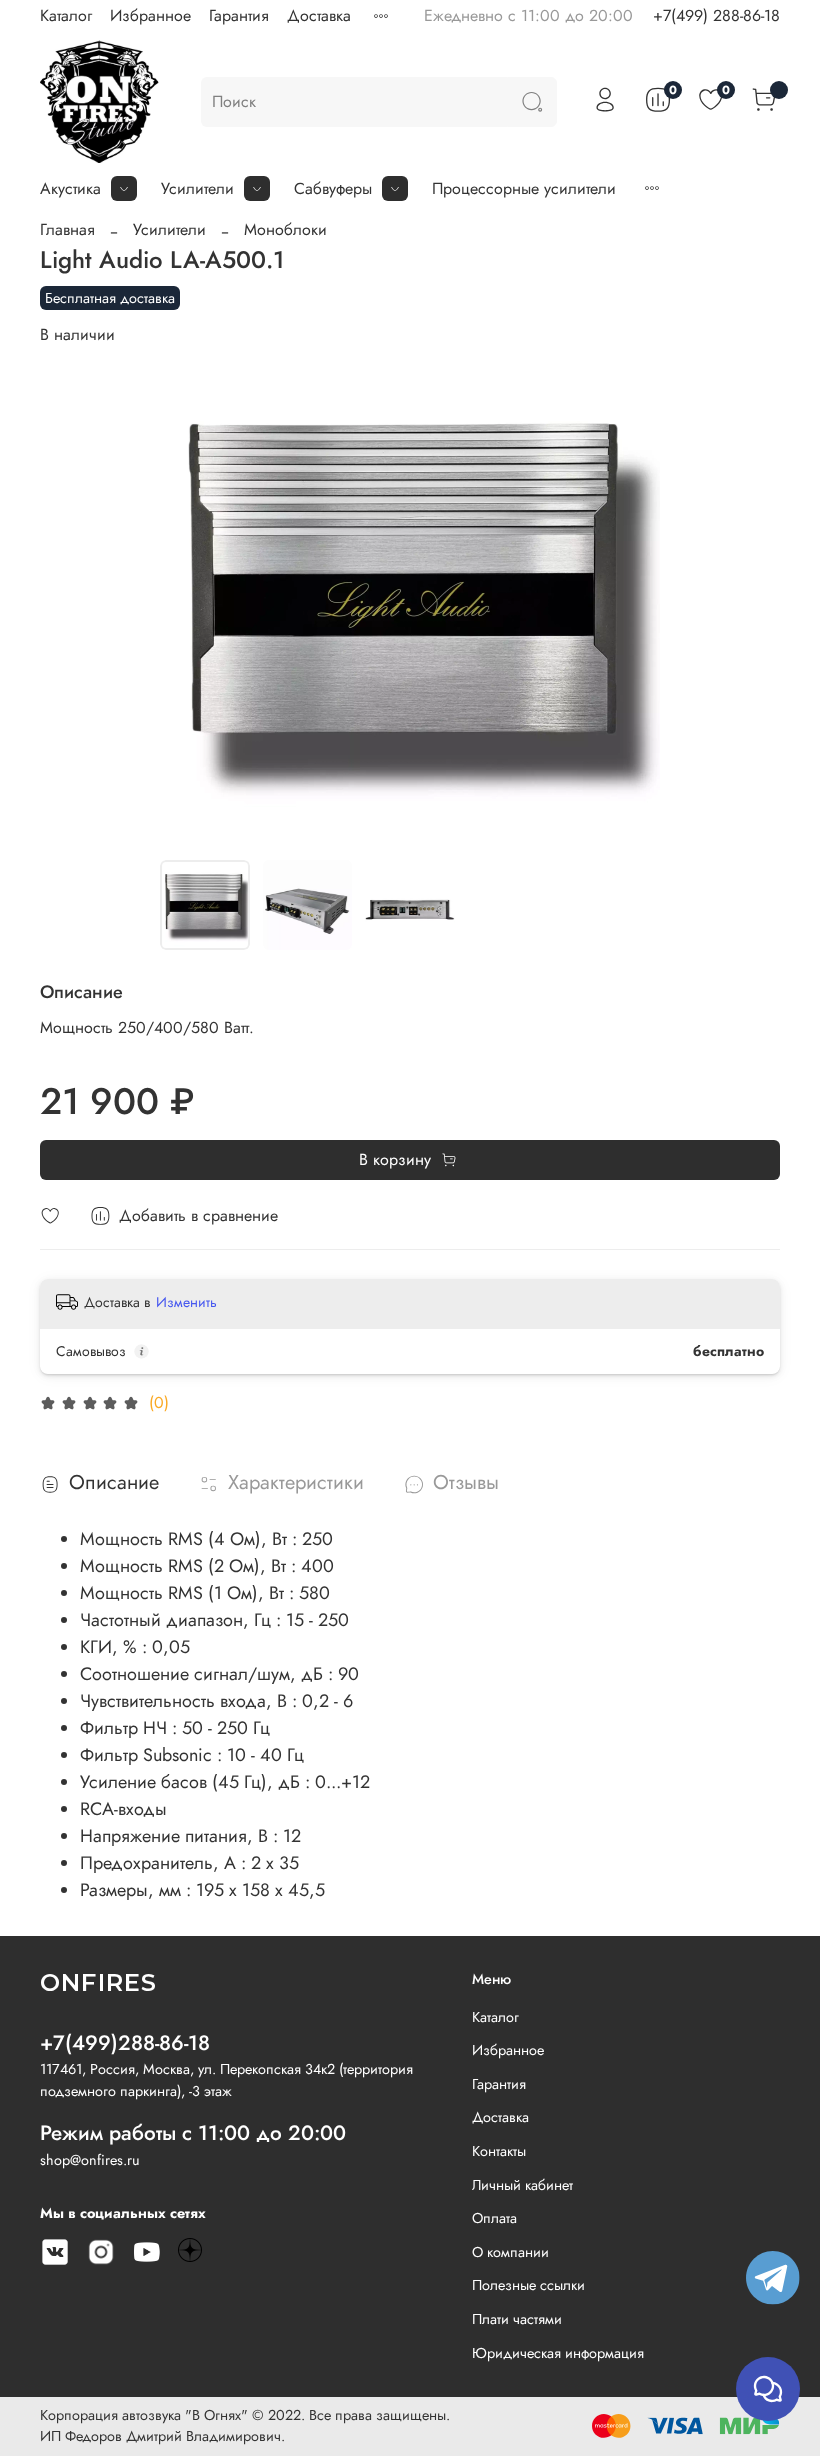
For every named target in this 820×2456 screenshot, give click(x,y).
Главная (67, 229)
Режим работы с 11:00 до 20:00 (193, 2133)
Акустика (70, 188)
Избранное (150, 15)
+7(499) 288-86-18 (716, 15)
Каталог (66, 15)
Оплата (494, 2218)
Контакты (499, 2151)
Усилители (197, 188)
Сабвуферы (333, 188)
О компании (510, 2252)
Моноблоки (285, 229)
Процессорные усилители (524, 188)
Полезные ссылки (528, 2285)
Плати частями (517, 2319)
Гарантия (239, 15)
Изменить (186, 1302)
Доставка (319, 15)
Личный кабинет (522, 2185)
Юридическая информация (558, 2353)
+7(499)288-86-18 (125, 2043)
